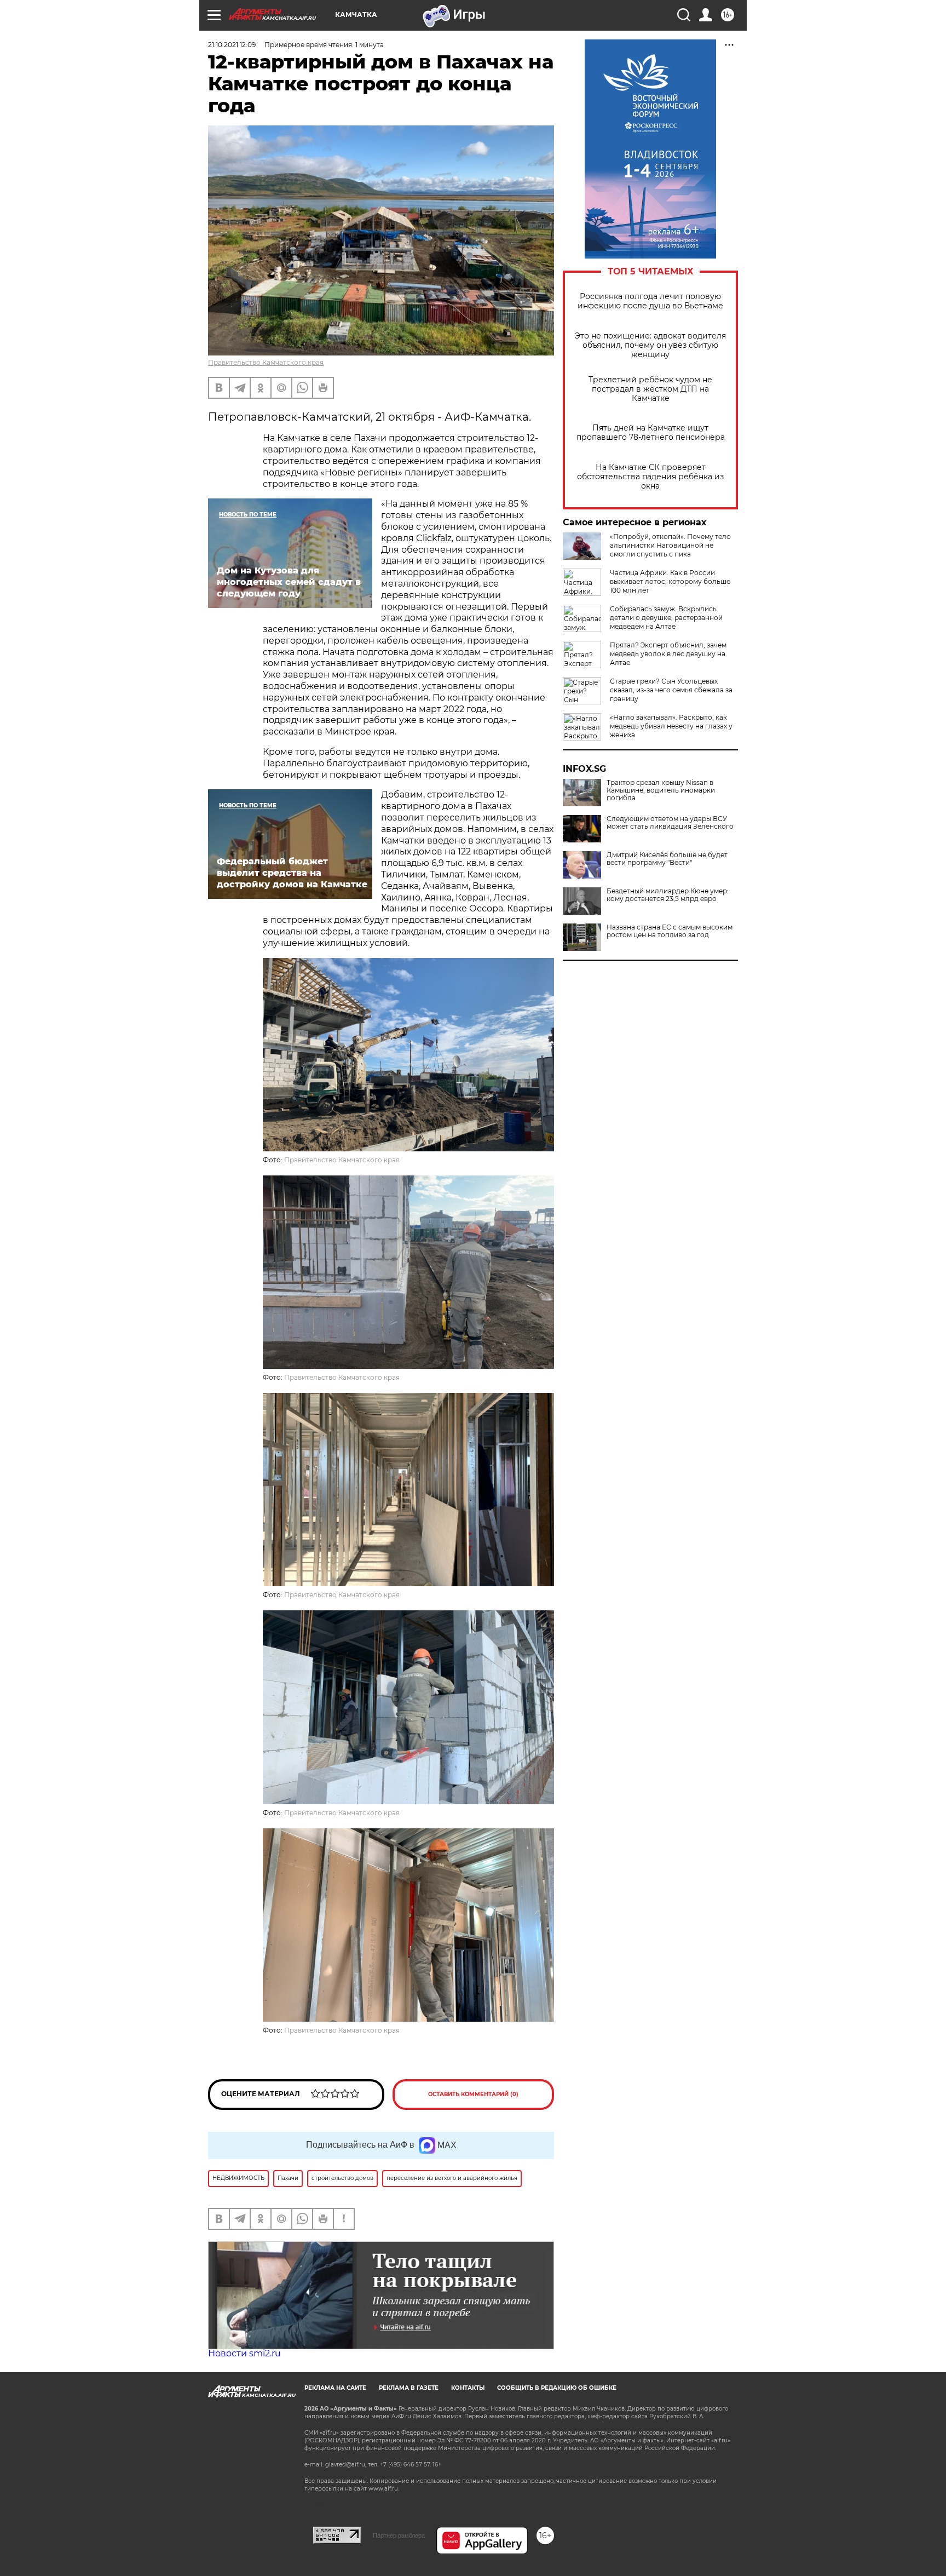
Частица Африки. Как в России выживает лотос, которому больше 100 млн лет (670, 581)
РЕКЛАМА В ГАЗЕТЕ (409, 2388)
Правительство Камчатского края (266, 362)
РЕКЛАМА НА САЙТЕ (335, 2388)
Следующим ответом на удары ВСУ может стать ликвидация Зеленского (670, 823)
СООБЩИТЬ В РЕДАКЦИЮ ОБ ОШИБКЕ (557, 2388)
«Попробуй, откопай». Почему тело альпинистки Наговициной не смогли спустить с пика (670, 545)
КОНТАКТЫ (468, 2388)
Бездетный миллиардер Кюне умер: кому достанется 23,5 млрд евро (668, 895)
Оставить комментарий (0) (473, 2094)
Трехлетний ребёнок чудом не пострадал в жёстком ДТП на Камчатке (650, 389)
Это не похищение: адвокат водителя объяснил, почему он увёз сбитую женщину (650, 345)
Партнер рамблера (399, 2535)
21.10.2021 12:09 (232, 45)
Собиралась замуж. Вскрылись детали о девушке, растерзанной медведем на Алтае (666, 618)
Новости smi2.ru (244, 2353)
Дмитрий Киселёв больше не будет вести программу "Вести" (667, 859)
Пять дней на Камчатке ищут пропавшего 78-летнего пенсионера (651, 433)
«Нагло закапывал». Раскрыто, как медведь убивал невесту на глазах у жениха (671, 726)
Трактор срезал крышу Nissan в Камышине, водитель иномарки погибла (661, 790)
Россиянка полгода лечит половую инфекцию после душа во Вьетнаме (650, 301)
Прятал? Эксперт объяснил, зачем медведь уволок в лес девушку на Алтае (668, 654)
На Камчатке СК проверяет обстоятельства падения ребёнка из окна (650, 477)
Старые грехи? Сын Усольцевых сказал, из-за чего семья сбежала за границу (671, 690)
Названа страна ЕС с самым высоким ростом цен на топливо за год (670, 931)
